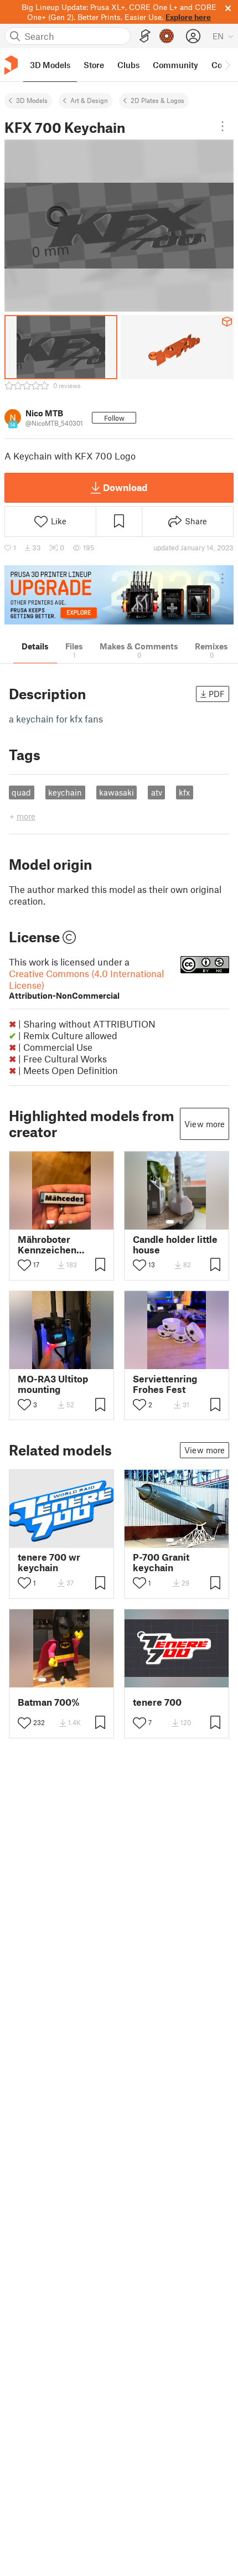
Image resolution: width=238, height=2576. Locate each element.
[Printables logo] (11, 65)
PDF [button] (217, 694)
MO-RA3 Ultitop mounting (53, 1384)
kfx (184, 792)
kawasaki (117, 792)
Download (125, 487)
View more (205, 1124)
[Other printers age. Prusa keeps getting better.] (119, 595)
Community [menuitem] (175, 65)
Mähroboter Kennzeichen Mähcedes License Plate (60, 1245)
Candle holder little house (175, 1245)
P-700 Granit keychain (161, 1562)
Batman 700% (49, 1702)
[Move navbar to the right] (227, 65)
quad (21, 792)
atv (157, 792)
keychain (65, 792)
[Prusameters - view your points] (167, 36)
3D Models (32, 100)
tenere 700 (157, 1702)
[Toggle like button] (24, 1265)
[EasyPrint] (145, 36)
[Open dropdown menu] (223, 126)
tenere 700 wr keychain (49, 1562)
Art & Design (89, 100)
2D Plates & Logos (157, 100)
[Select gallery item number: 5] (79, 1680)
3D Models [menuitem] (50, 65)
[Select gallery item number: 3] (70, 1222)
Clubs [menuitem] (128, 65)
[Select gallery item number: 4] (71, 1680)
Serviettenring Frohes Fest (165, 1384)
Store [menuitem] (94, 65)
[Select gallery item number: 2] (61, 1222)
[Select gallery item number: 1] (50, 1222)
